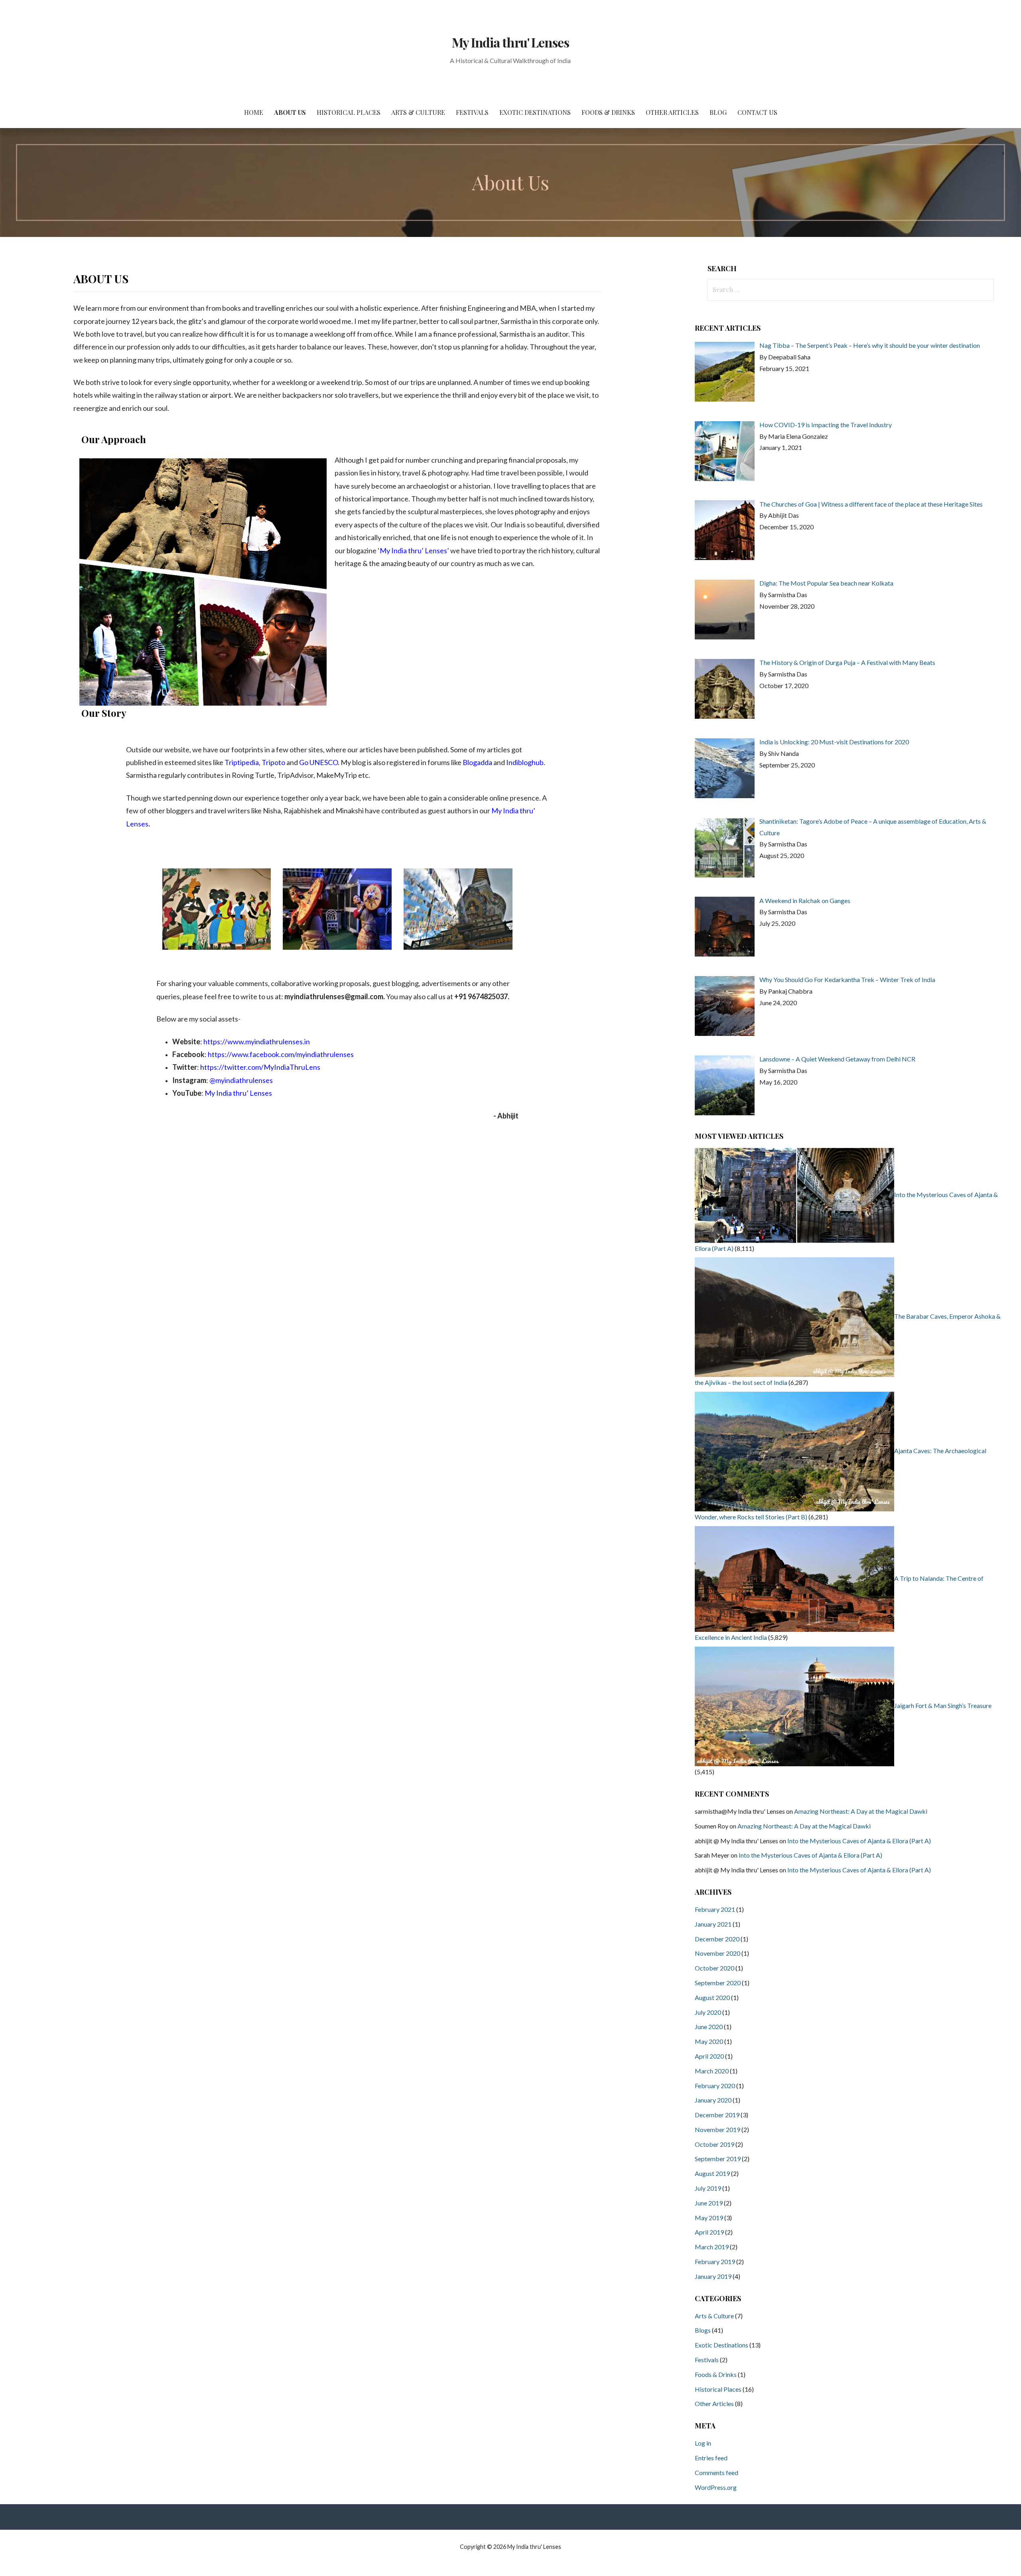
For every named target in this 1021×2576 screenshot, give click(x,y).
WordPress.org (716, 2487)
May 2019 (709, 2218)
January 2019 (713, 2276)
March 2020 (712, 2071)
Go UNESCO (318, 762)
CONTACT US (757, 112)
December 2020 (717, 1939)
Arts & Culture (714, 2316)
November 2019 (717, 2129)
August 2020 (712, 1997)
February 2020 (715, 2086)
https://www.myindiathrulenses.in (257, 1041)
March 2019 (712, 2247)
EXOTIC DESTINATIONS (535, 112)
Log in (703, 2443)
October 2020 (715, 1968)
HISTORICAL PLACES (349, 112)
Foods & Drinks (716, 2374)
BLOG (718, 112)
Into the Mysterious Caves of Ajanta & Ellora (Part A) (859, 1841)
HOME (254, 112)
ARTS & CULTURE (418, 112)
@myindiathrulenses (241, 1080)
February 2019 (715, 2261)
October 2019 (715, 2144)
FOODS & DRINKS (608, 112)
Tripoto (273, 762)
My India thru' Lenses (510, 42)
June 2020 (709, 2027)
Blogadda (477, 762)
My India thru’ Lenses (413, 550)
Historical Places (718, 2389)
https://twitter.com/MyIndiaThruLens (260, 1067)
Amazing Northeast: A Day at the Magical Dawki (861, 1811)
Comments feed (716, 2472)
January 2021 (713, 1924)
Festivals (707, 2360)
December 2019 (717, 2115)
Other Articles (714, 2403)
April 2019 (709, 2232)
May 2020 (709, 2041)
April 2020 (709, 2056)
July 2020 (708, 2012)
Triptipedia (242, 762)
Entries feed (711, 2458)
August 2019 (712, 2173)
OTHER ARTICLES (672, 112)
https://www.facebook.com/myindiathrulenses (281, 1054)
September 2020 (718, 1983)
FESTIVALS (472, 112)
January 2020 (713, 2100)
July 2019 (708, 2188)
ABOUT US (290, 112)
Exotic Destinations (721, 2345)
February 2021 (715, 1909)
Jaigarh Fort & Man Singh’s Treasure (943, 1705)
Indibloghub (525, 762)
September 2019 (718, 2159)
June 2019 (709, 2203)
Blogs (703, 2330)
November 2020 (717, 1953)
